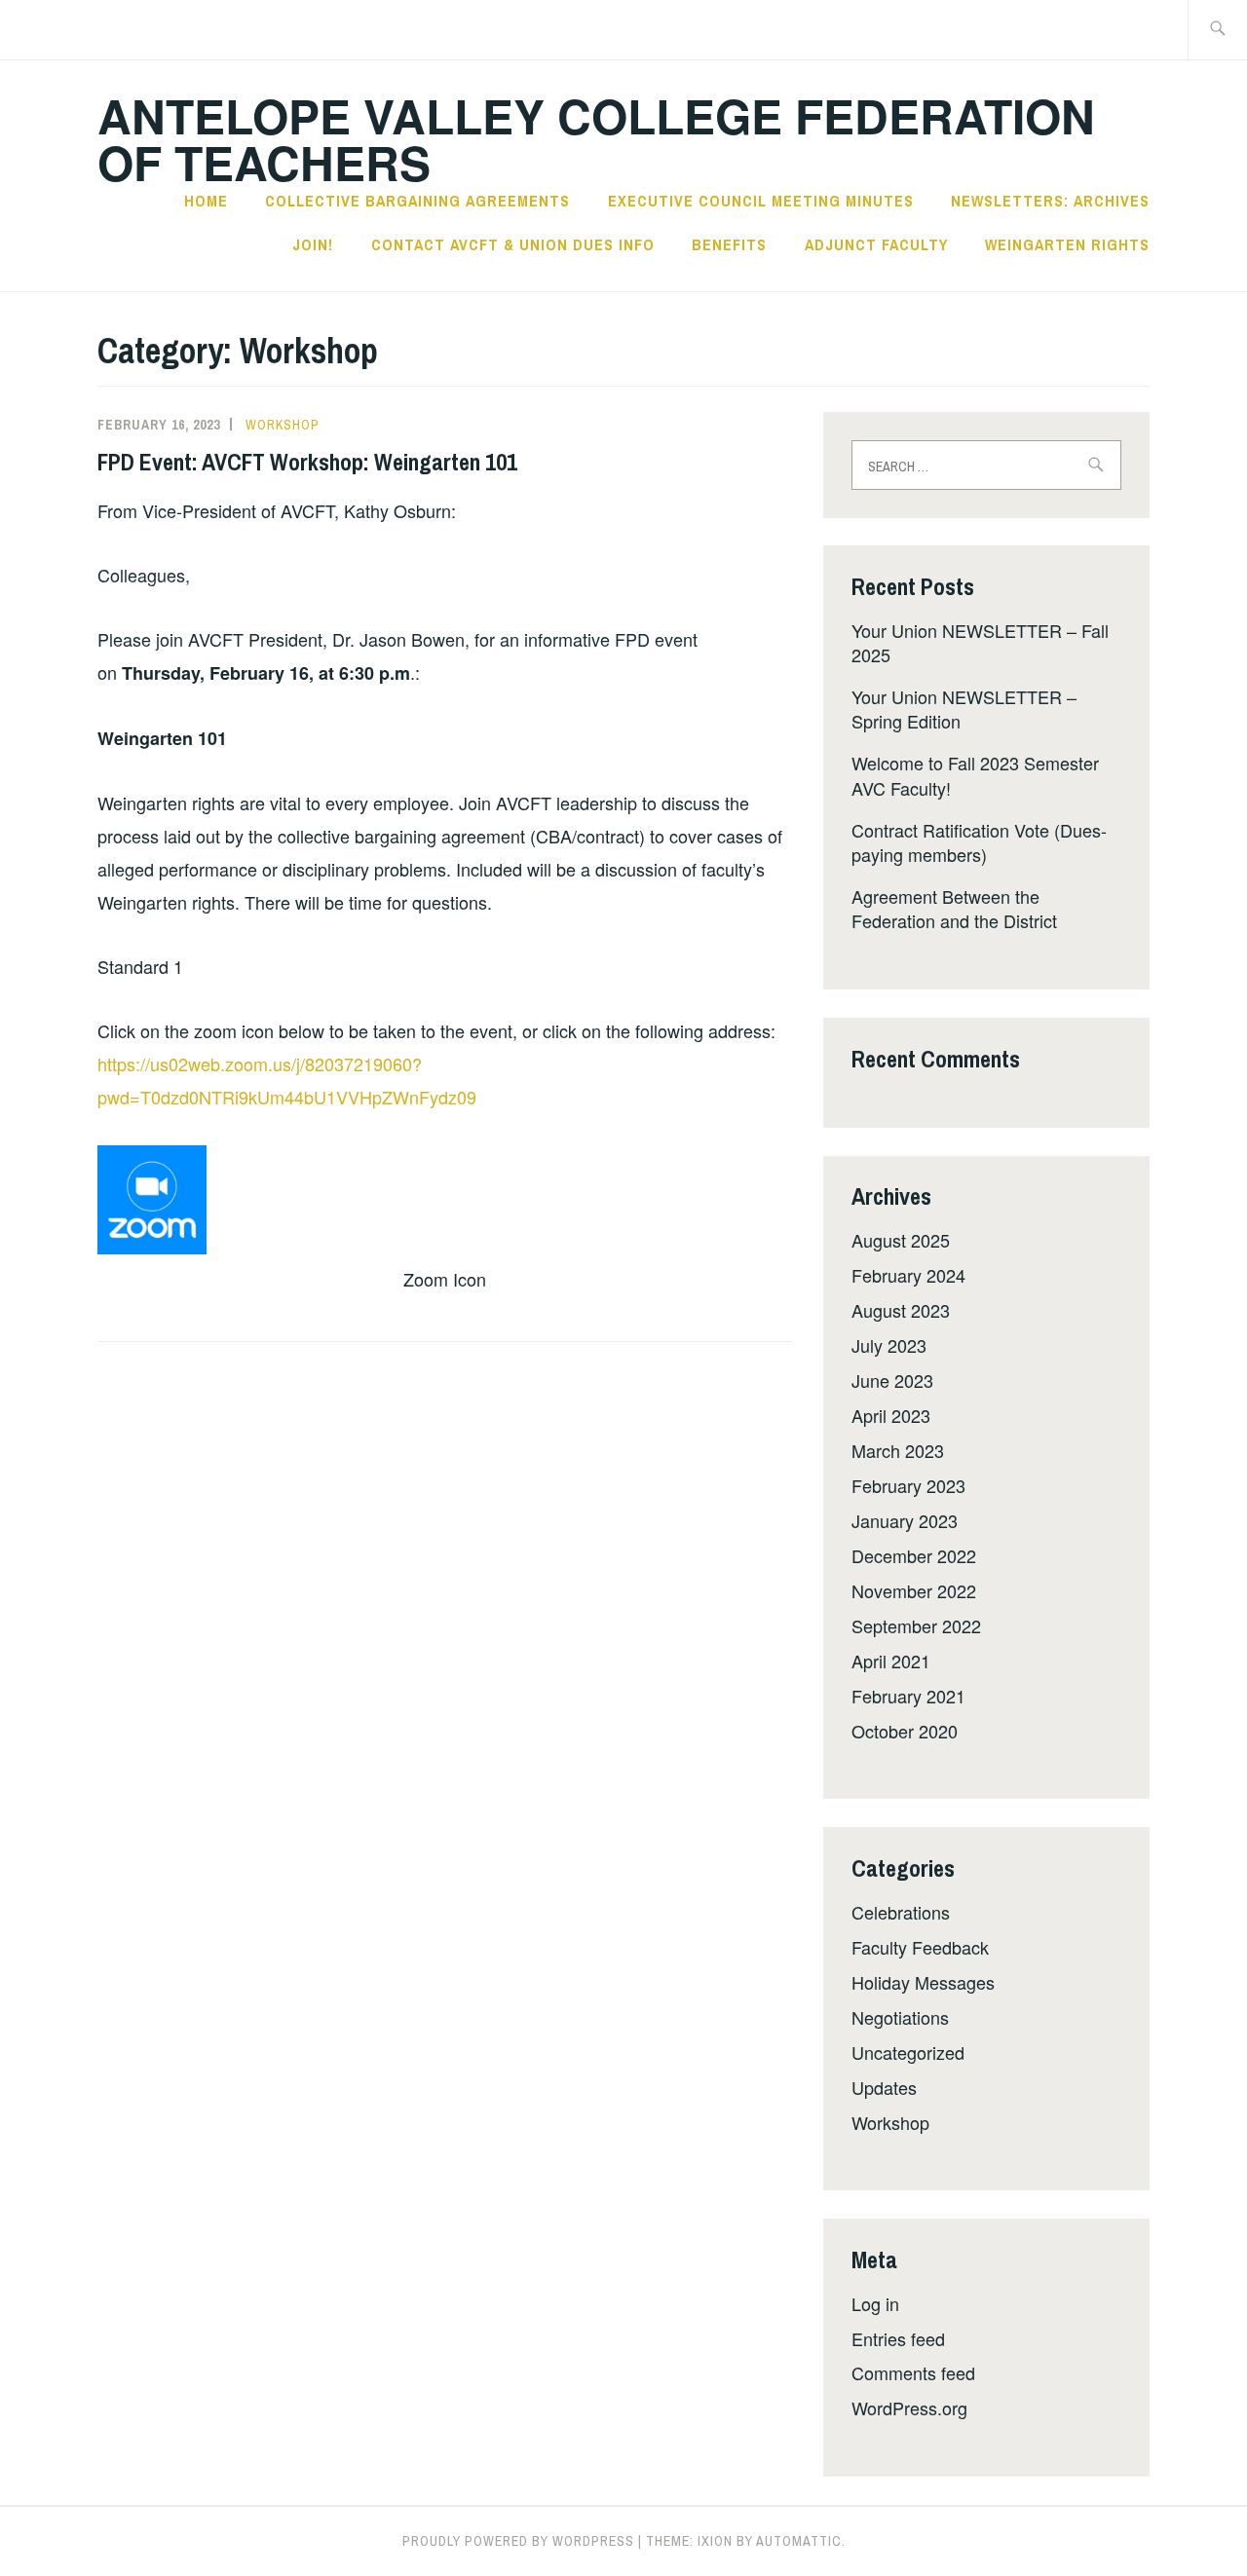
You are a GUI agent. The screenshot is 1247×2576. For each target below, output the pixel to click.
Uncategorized (908, 2052)
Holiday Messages (923, 1982)
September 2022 (916, 1625)
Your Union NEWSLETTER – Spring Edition (964, 709)
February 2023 (908, 1485)
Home (206, 201)
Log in (875, 2303)
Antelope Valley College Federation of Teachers (596, 139)
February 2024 (908, 1275)
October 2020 (905, 1731)
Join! (313, 244)
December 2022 (914, 1555)
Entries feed (898, 2338)
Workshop (283, 425)
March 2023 (898, 1450)
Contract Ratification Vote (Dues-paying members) (979, 842)
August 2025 (901, 1240)
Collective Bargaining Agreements (417, 201)
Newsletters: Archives (1050, 201)
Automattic (799, 2541)
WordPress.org (909, 2408)
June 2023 (892, 1380)
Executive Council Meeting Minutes (761, 201)
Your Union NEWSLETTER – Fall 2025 (980, 642)
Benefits (729, 244)
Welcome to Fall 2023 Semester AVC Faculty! (975, 775)
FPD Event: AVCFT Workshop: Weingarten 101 (307, 462)
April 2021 (891, 1661)
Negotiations (900, 2017)
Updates (884, 2087)
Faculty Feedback (920, 1947)
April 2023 (891, 1415)
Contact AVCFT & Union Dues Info (513, 244)
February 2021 (908, 1696)
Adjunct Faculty (876, 244)
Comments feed (913, 2372)
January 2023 (905, 1520)
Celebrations (901, 1912)
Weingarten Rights (1067, 244)
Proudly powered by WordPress (518, 2541)
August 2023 (901, 1310)
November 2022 (914, 1590)
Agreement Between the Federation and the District (954, 908)
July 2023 (889, 1345)
